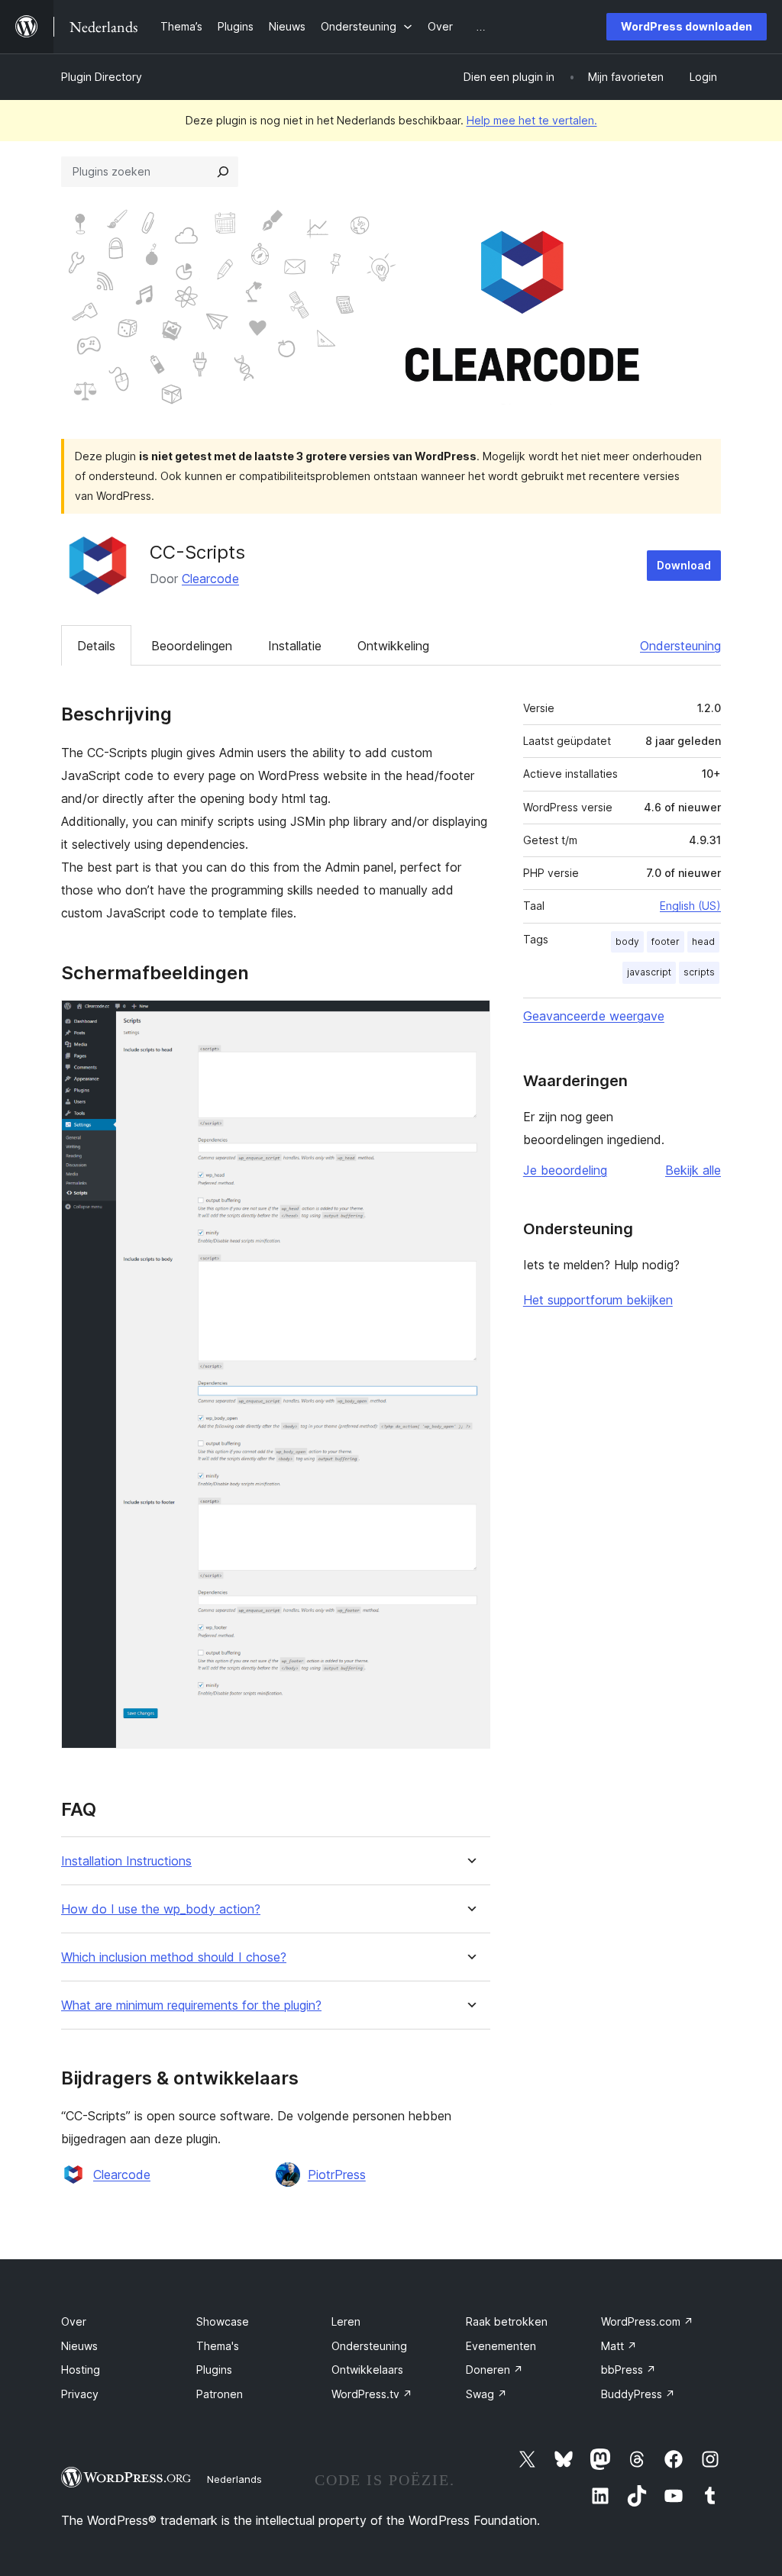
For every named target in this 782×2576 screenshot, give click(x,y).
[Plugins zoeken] (223, 172)
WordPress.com (647, 2321)
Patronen (220, 2394)
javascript (649, 972)
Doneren (494, 2370)
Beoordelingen (192, 646)
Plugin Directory (102, 77)
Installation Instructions (126, 1861)
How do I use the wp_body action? (161, 1909)
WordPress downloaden (687, 26)
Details (96, 646)
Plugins (214, 2370)
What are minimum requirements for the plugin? (191, 2005)
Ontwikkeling (393, 646)
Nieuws (79, 2346)
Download (684, 565)
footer (666, 941)
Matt (619, 2346)
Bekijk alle (693, 1170)
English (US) (690, 906)
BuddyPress (638, 2394)
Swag (486, 2394)
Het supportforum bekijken (598, 1300)
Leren (346, 2321)
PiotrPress (337, 2175)
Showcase (223, 2321)
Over (74, 2321)
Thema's (218, 2346)
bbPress (629, 2370)
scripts (699, 972)
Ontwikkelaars (367, 2370)
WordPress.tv (372, 2394)
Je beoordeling (565, 1170)
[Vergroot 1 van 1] (470, 1020)
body (627, 941)
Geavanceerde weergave (594, 1016)
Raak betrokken (507, 2321)
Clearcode (210, 579)
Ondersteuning (680, 646)
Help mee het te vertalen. (532, 120)
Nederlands (234, 2479)
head (703, 941)
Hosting (81, 2370)
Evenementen (501, 2346)
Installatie (295, 646)
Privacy (80, 2394)
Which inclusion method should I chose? (174, 1957)
